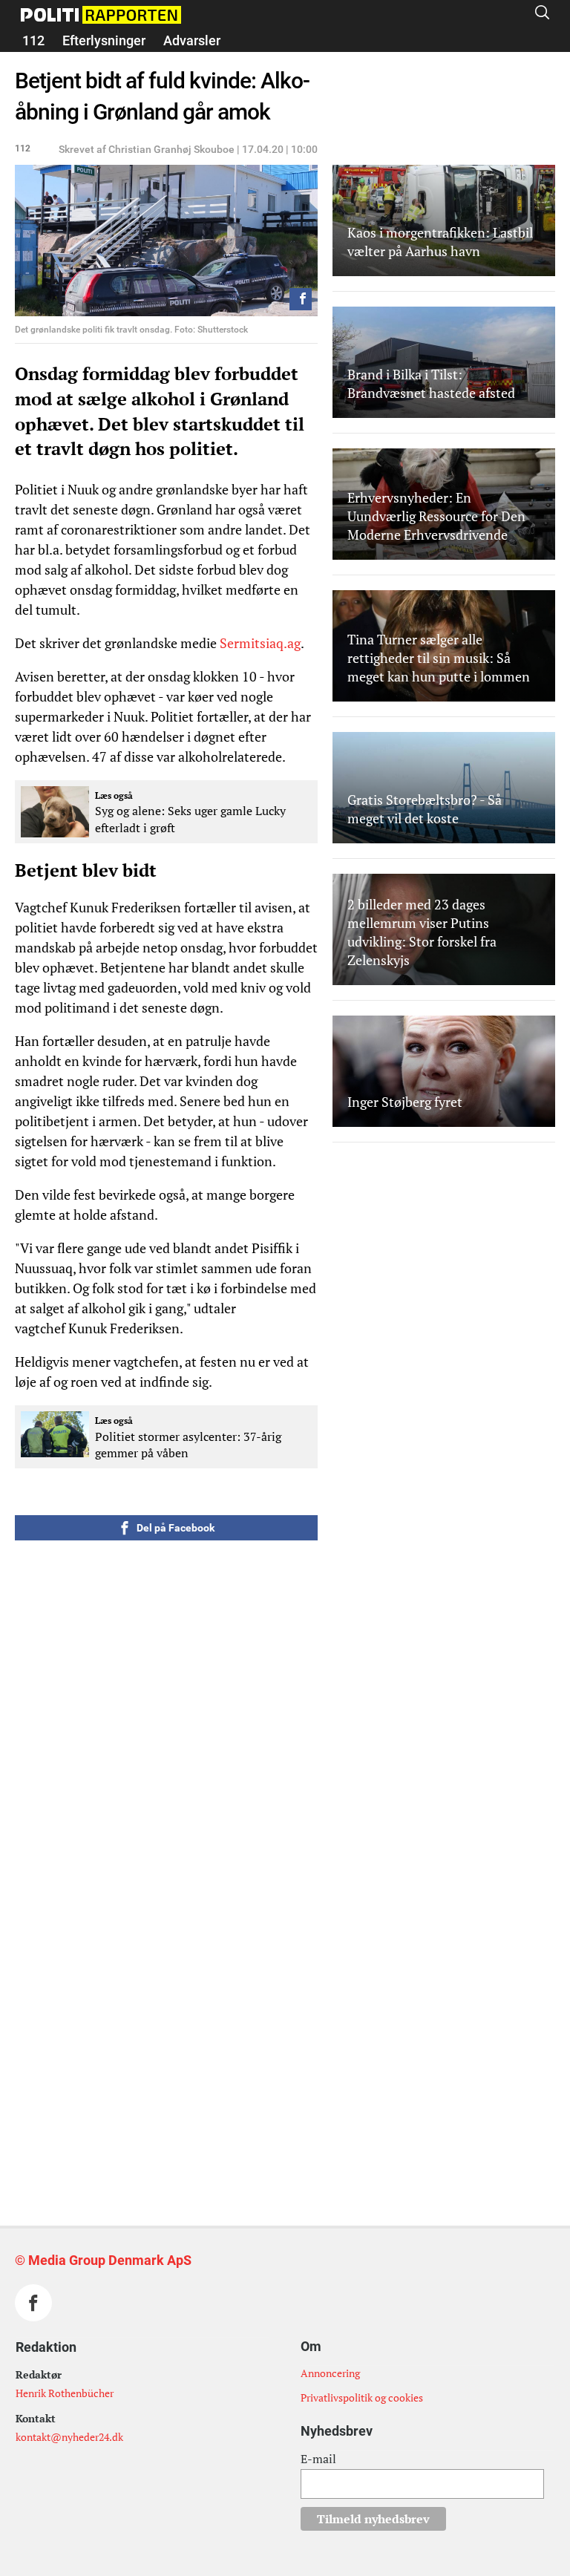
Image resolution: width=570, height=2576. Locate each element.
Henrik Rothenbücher (65, 2393)
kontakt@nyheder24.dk (69, 2437)
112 (33, 40)
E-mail (318, 2459)
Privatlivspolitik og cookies (362, 2397)
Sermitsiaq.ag (260, 643)
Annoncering (330, 2373)
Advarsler (192, 40)
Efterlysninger (104, 40)
